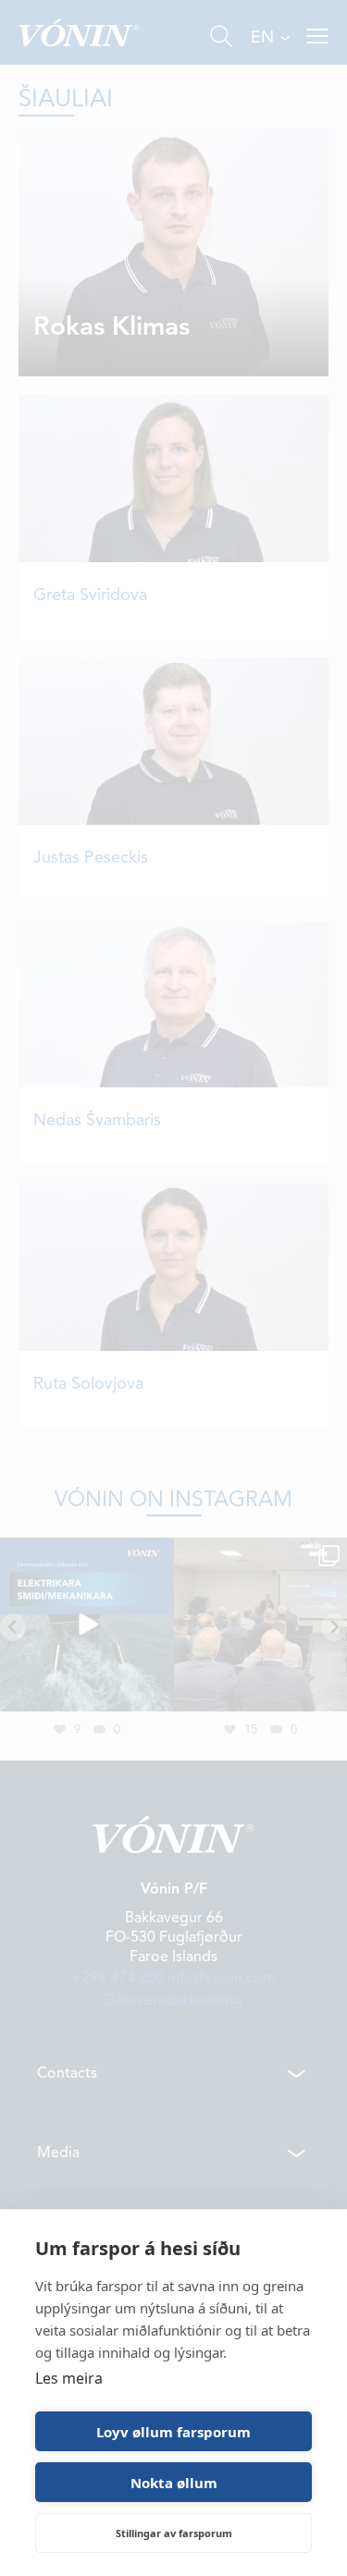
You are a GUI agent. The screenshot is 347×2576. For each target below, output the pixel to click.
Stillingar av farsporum (174, 2533)
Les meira (69, 2378)
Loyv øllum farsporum (173, 2432)
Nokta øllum (174, 2483)
